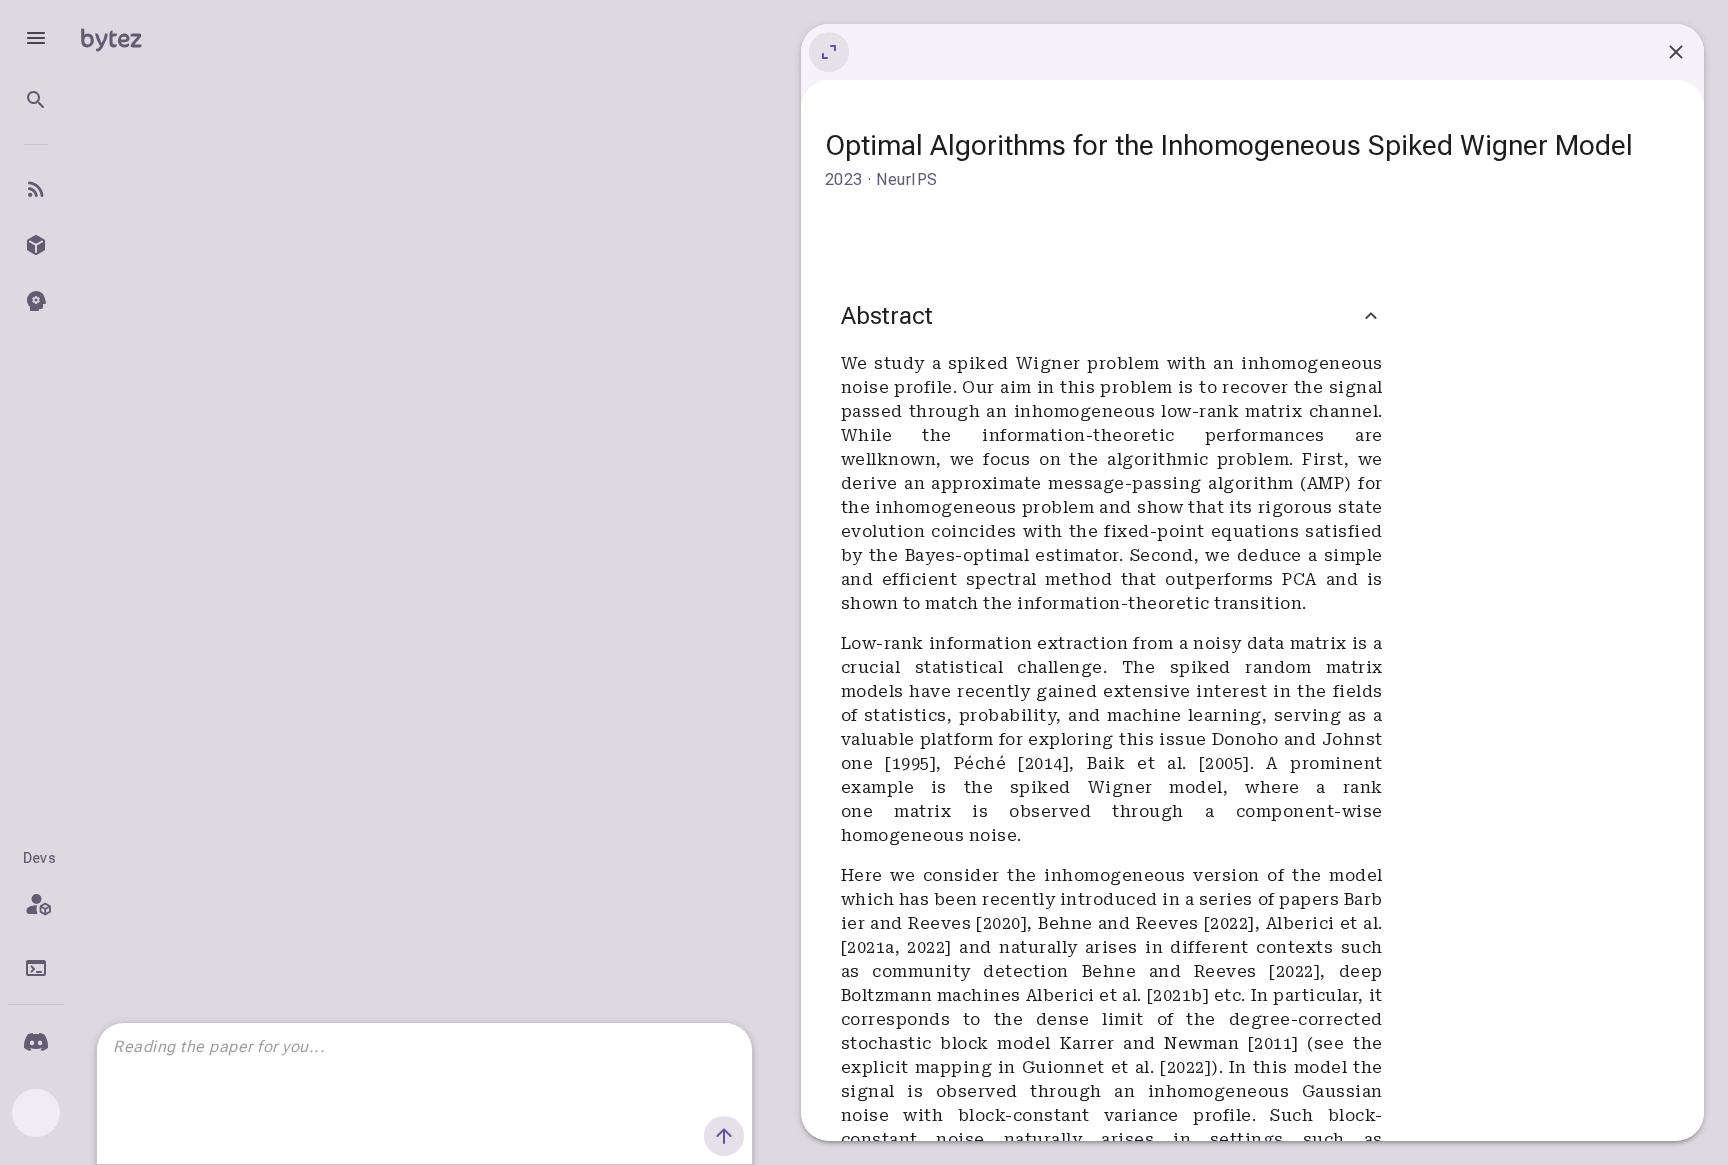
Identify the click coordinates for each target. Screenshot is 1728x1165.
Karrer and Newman (1154, 1043)
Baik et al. (1143, 763)
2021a (871, 947)
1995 (911, 763)
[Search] (36, 100)
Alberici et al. (1324, 923)
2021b (1178, 995)
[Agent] (36, 301)
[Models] (36, 245)
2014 (1044, 763)
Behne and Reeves (1121, 923)
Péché (986, 763)
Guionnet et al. (1091, 1067)
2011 (1273, 1043)
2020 (1002, 923)
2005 (1224, 763)
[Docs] (36, 968)
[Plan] (36, 904)
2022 (1229, 923)
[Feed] (36, 189)
